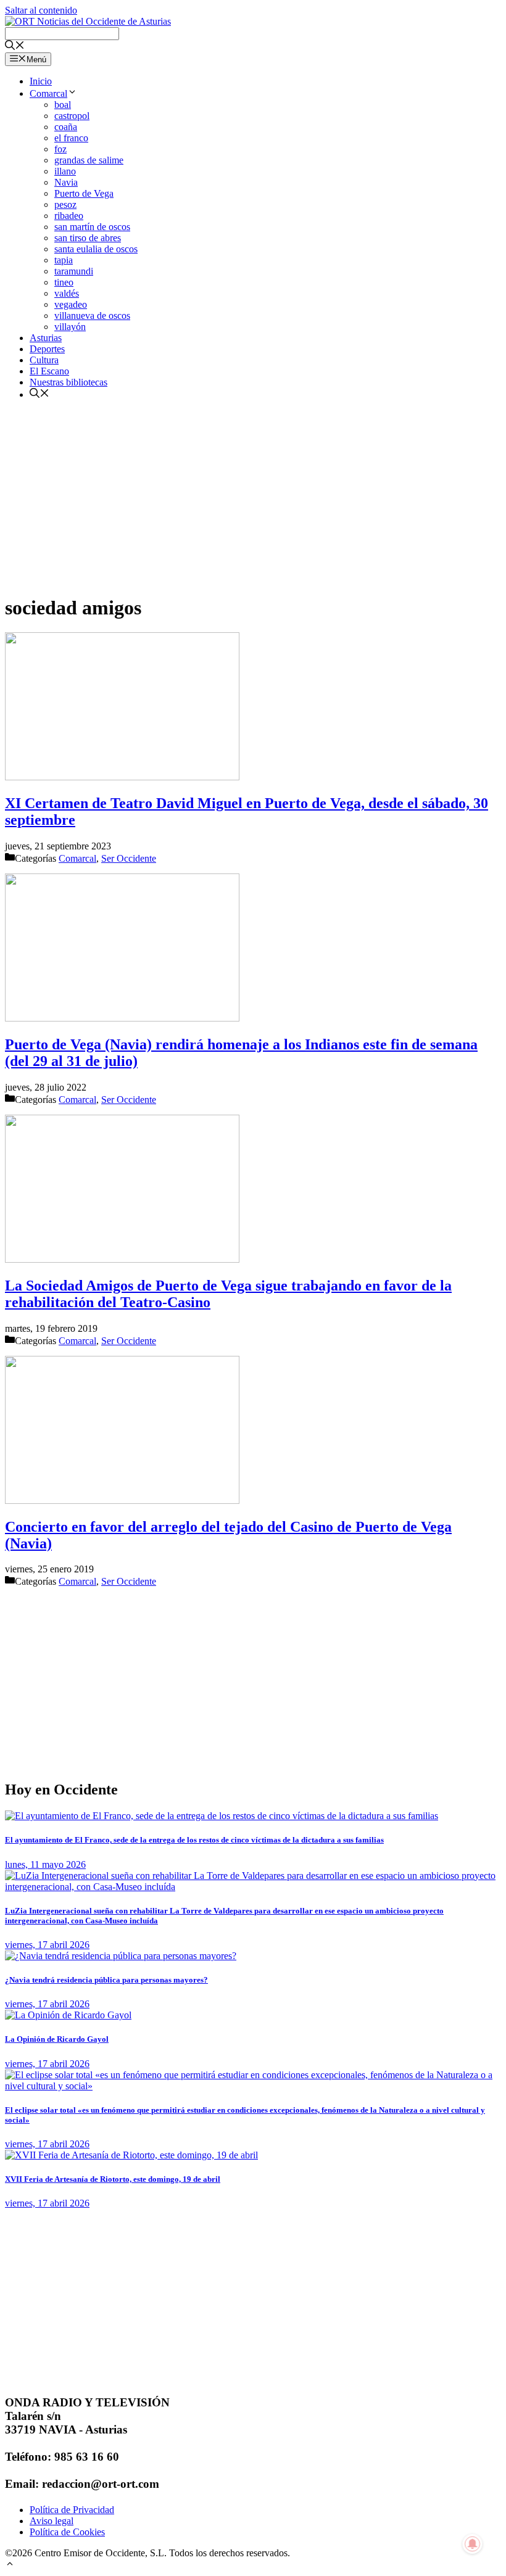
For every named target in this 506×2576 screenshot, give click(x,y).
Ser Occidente (129, 858)
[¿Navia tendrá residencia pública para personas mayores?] (121, 1956)
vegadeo (71, 304)
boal (63, 105)
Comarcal (48, 93)
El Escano (49, 371)
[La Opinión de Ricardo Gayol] (68, 2015)
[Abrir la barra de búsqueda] (15, 47)
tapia (64, 260)
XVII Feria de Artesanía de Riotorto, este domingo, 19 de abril (113, 2179)
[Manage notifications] (473, 2544)
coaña (66, 127)
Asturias (46, 338)
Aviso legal (52, 2521)
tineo (64, 282)
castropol (72, 116)
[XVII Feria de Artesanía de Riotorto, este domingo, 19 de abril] (131, 2155)
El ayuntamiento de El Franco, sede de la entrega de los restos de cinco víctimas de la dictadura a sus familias (194, 1840)
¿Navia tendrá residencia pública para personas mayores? (106, 1980)
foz (60, 149)
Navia (66, 182)
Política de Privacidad (72, 2510)
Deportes (47, 349)
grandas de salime (89, 160)
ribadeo (69, 216)
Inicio (41, 81)
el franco (71, 138)
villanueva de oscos (92, 316)
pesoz (65, 204)
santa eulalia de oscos (96, 249)
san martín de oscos (92, 227)
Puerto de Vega (84, 193)
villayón (70, 327)
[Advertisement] (253, 497)
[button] (10, 2565)
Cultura (44, 360)
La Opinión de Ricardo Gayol (57, 2039)
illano (65, 171)
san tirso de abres (88, 238)
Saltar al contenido (41, 10)
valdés (67, 293)
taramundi (74, 271)
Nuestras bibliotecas (68, 382)
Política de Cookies (67, 2532)
